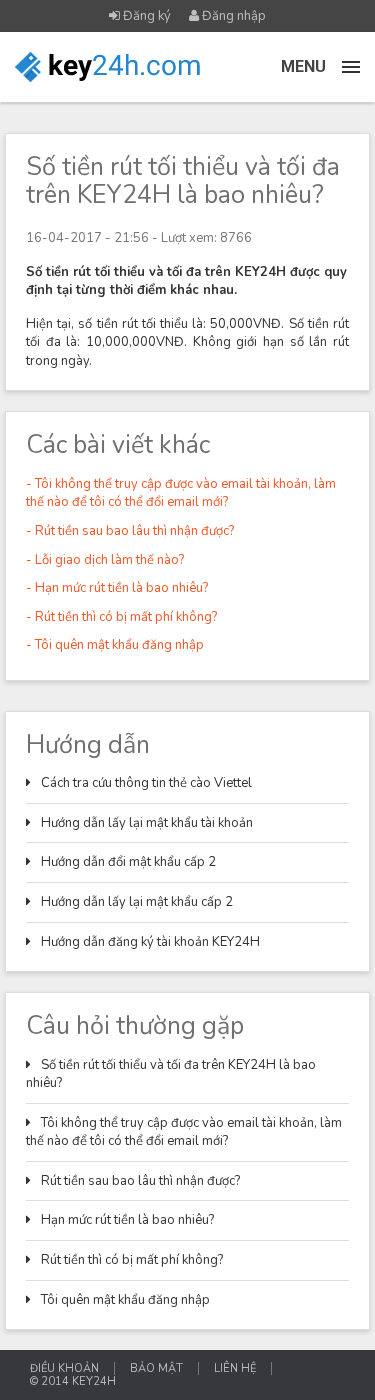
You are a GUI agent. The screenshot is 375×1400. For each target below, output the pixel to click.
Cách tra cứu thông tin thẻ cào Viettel (146, 783)
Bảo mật (156, 1368)
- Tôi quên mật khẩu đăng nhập (115, 645)
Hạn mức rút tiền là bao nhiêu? (127, 1220)
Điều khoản (64, 1368)
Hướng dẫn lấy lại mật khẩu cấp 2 (137, 902)
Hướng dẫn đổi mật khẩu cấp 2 (128, 862)
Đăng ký (145, 16)
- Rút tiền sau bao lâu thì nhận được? (130, 531)
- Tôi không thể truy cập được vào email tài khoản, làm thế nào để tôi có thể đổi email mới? (181, 493)
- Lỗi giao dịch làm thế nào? (105, 560)
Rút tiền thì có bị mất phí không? (132, 1260)
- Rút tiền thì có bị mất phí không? (121, 617)
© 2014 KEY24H (73, 1381)
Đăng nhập (232, 16)
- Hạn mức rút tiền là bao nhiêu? (117, 588)
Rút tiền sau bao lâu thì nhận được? (140, 1181)
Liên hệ (235, 1368)
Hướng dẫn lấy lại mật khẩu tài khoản (147, 823)
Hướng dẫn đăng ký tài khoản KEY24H (150, 942)
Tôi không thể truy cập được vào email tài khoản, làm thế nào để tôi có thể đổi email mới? (184, 1132)
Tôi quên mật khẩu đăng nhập (125, 1300)
